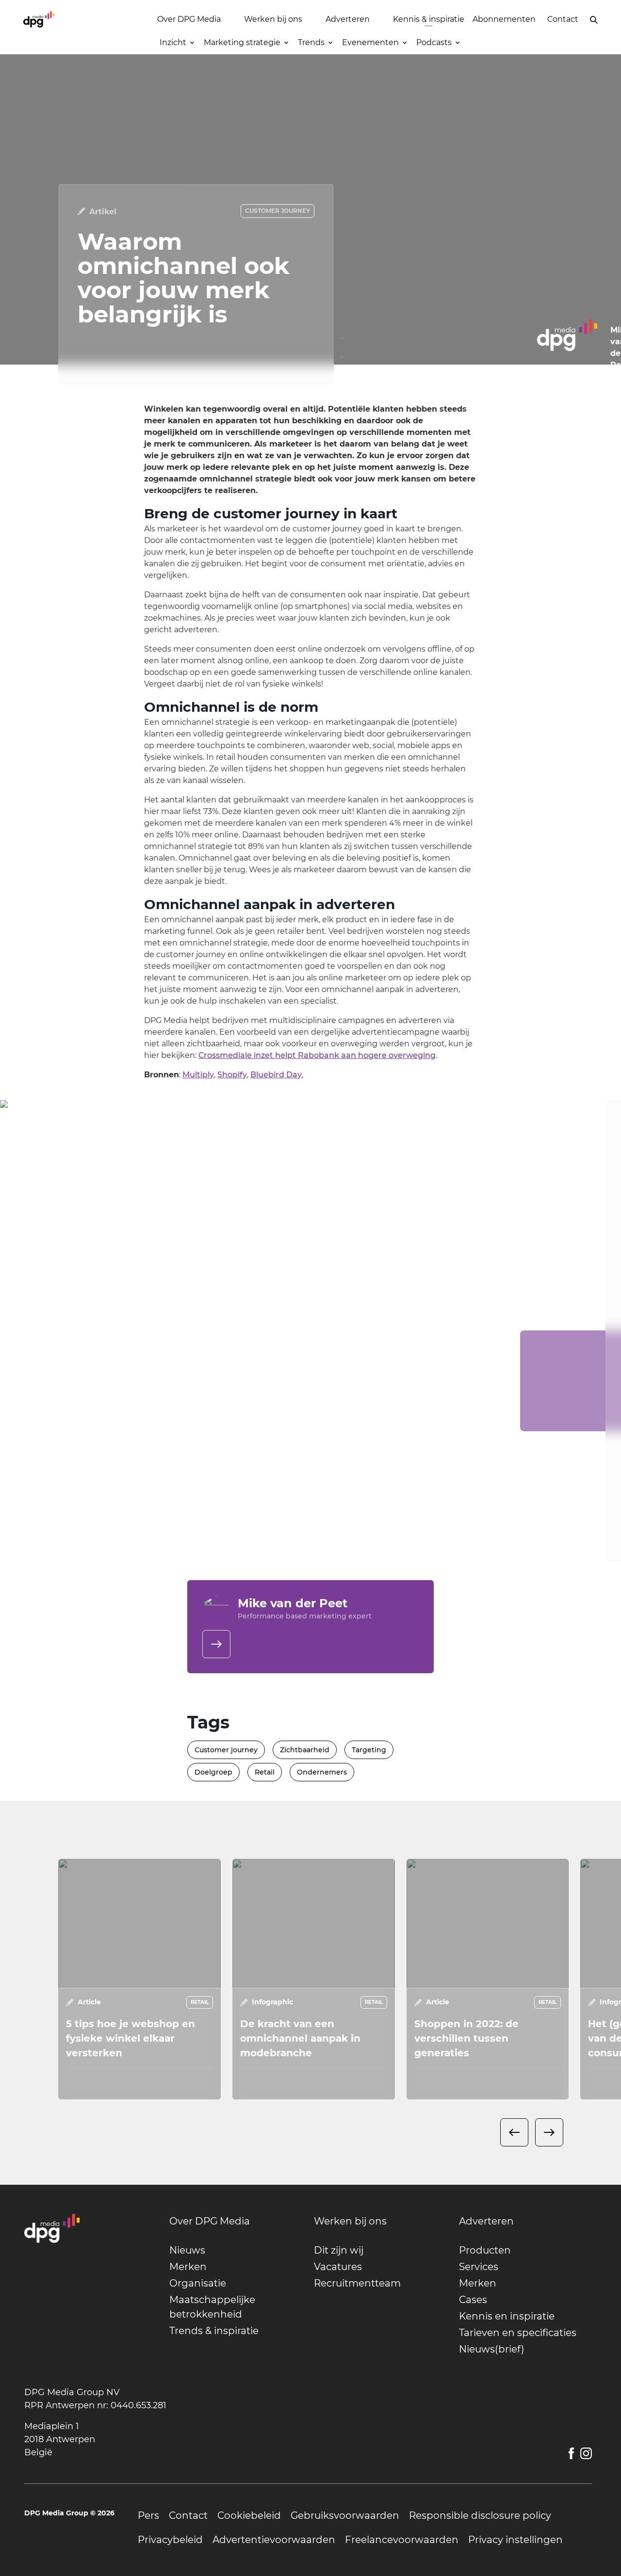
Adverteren (348, 19)
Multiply (198, 1075)
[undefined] (216, 1644)
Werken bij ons (273, 19)
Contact (563, 19)
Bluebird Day (276, 1075)
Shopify (232, 1075)
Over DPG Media (189, 19)
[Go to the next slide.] (549, 2132)
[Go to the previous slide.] (514, 2132)
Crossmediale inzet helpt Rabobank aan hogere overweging (317, 1055)
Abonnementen (504, 19)
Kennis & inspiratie (429, 19)
